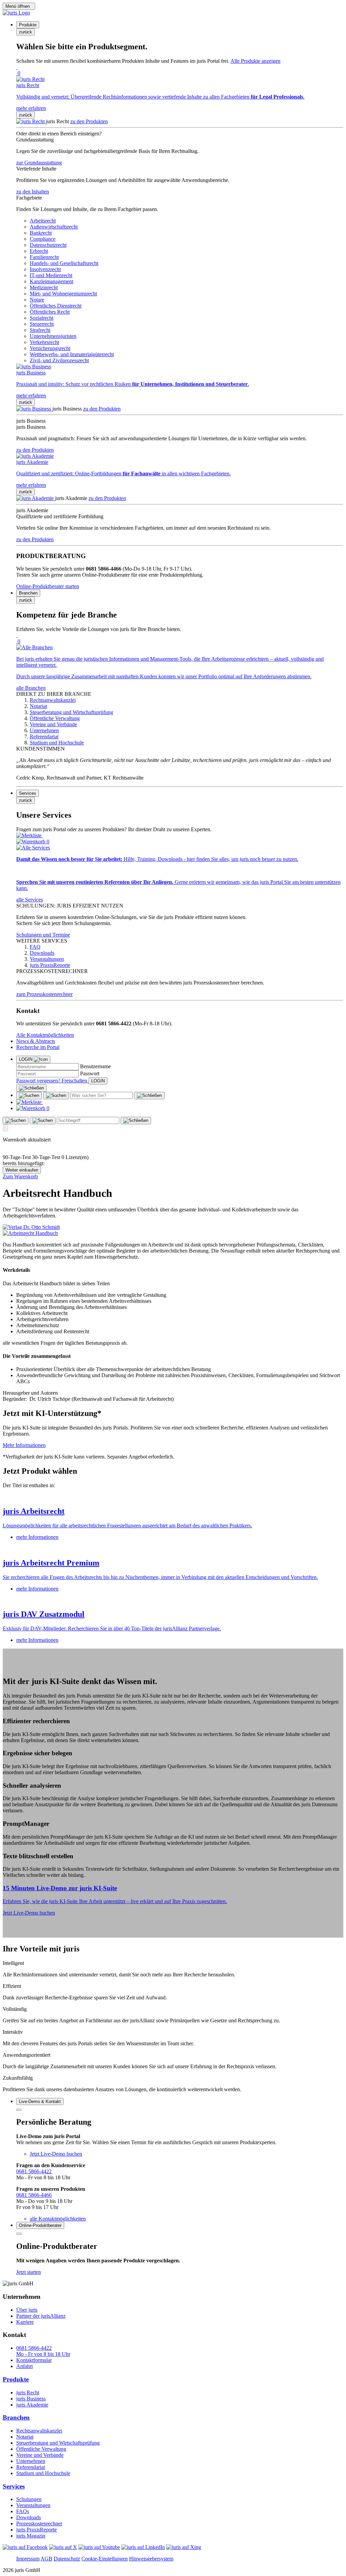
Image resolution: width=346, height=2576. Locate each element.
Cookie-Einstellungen (105, 2559)
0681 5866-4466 (34, 2195)
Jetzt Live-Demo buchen (29, 1913)
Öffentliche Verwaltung (41, 2449)
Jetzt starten (29, 2272)
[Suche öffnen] (29, 1096)
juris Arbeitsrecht (34, 1511)
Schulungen (29, 2499)
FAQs (23, 2511)
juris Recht (28, 2393)
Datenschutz (67, 2559)
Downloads (29, 2517)
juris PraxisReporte (36, 2530)
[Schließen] (31, 1088)
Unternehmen (31, 2461)
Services (14, 2486)
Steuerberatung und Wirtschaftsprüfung (58, 2443)
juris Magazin (31, 2536)
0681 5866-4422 (34, 2171)
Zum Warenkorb (20, 1176)
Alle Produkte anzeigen (255, 61)
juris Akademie (32, 2405)
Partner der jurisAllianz (41, 2316)
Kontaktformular (34, 2360)
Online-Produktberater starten (48, 586)
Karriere (25, 2322)
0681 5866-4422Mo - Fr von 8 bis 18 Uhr (43, 2351)
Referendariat (31, 2467)
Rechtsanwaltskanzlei (39, 2431)
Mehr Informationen (24, 1445)
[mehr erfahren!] (31, 1227)
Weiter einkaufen (22, 1170)
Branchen (16, 2417)
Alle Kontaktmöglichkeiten (45, 1035)
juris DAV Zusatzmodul (44, 1614)
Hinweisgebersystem (151, 2559)
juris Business (31, 2399)
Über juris (27, 2310)
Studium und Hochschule (43, 2473)
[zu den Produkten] (31, 121)
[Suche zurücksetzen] (149, 1096)
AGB (46, 2559)
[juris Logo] (16, 13)
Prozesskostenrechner (39, 2524)
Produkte (16, 2379)
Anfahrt (24, 2366)
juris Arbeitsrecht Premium (51, 1563)
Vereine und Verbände (40, 2455)
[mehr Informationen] (173, 1497)
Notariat (25, 2437)
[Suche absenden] (56, 1096)
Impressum (28, 2559)
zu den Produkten (89, 121)
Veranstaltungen (33, 2505)
